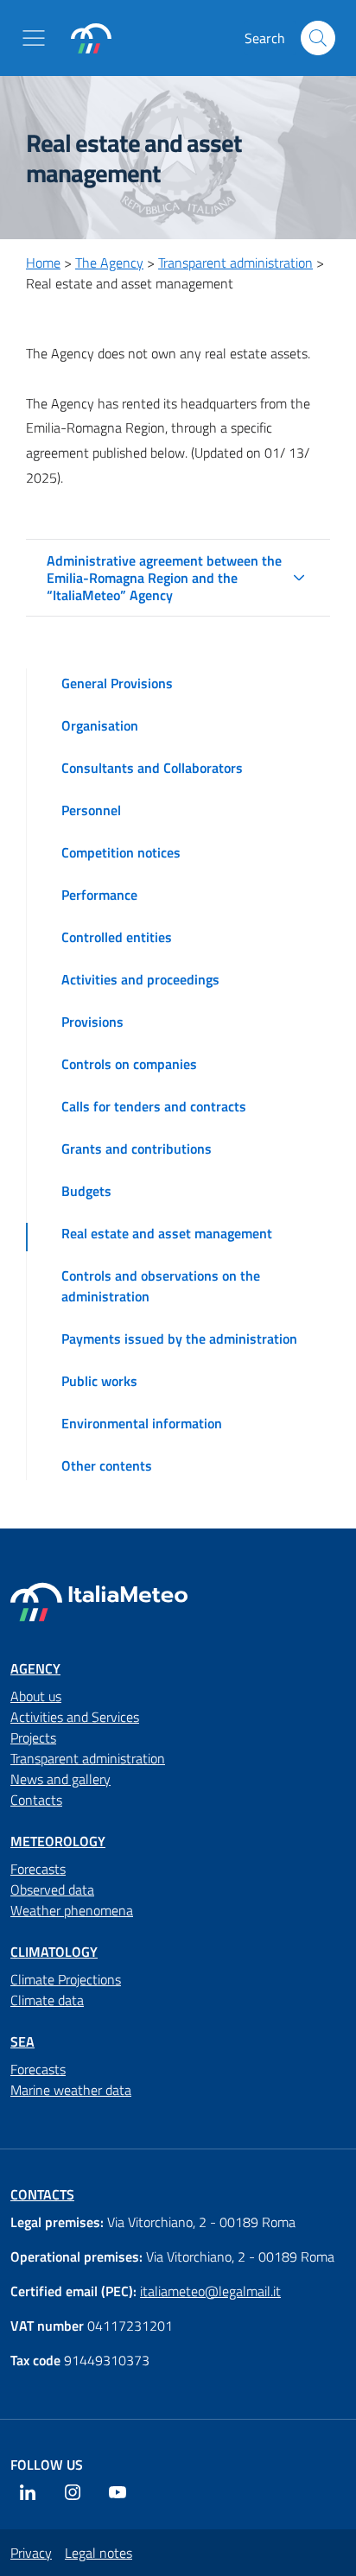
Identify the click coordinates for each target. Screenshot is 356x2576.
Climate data (47, 2000)
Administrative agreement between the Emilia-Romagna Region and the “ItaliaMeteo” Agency (164, 578)
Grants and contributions (137, 1149)
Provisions (92, 1022)
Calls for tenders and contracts (154, 1106)
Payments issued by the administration (179, 1339)
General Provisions (117, 683)
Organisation (100, 725)
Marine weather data (71, 2090)
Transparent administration (235, 263)
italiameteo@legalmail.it (210, 2291)
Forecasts (38, 1869)
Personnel (91, 810)
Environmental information (142, 1423)
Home (43, 263)
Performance (99, 895)
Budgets (86, 1191)
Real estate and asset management (167, 1233)
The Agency (109, 263)
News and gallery (60, 1779)
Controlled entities (117, 937)
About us (36, 1696)
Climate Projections (66, 1979)
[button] (37, 38)
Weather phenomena (72, 1910)
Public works (99, 1381)
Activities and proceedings (140, 979)
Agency (35, 1668)
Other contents (107, 1465)
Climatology (54, 1952)
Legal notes (99, 2553)
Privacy (31, 2553)
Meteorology (58, 1841)
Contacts (36, 1800)
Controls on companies (129, 1064)
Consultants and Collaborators (152, 768)
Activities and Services (75, 1717)
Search (318, 38)
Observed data (52, 1889)
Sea (22, 2041)
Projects (33, 1737)
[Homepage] (91, 38)
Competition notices (121, 852)
